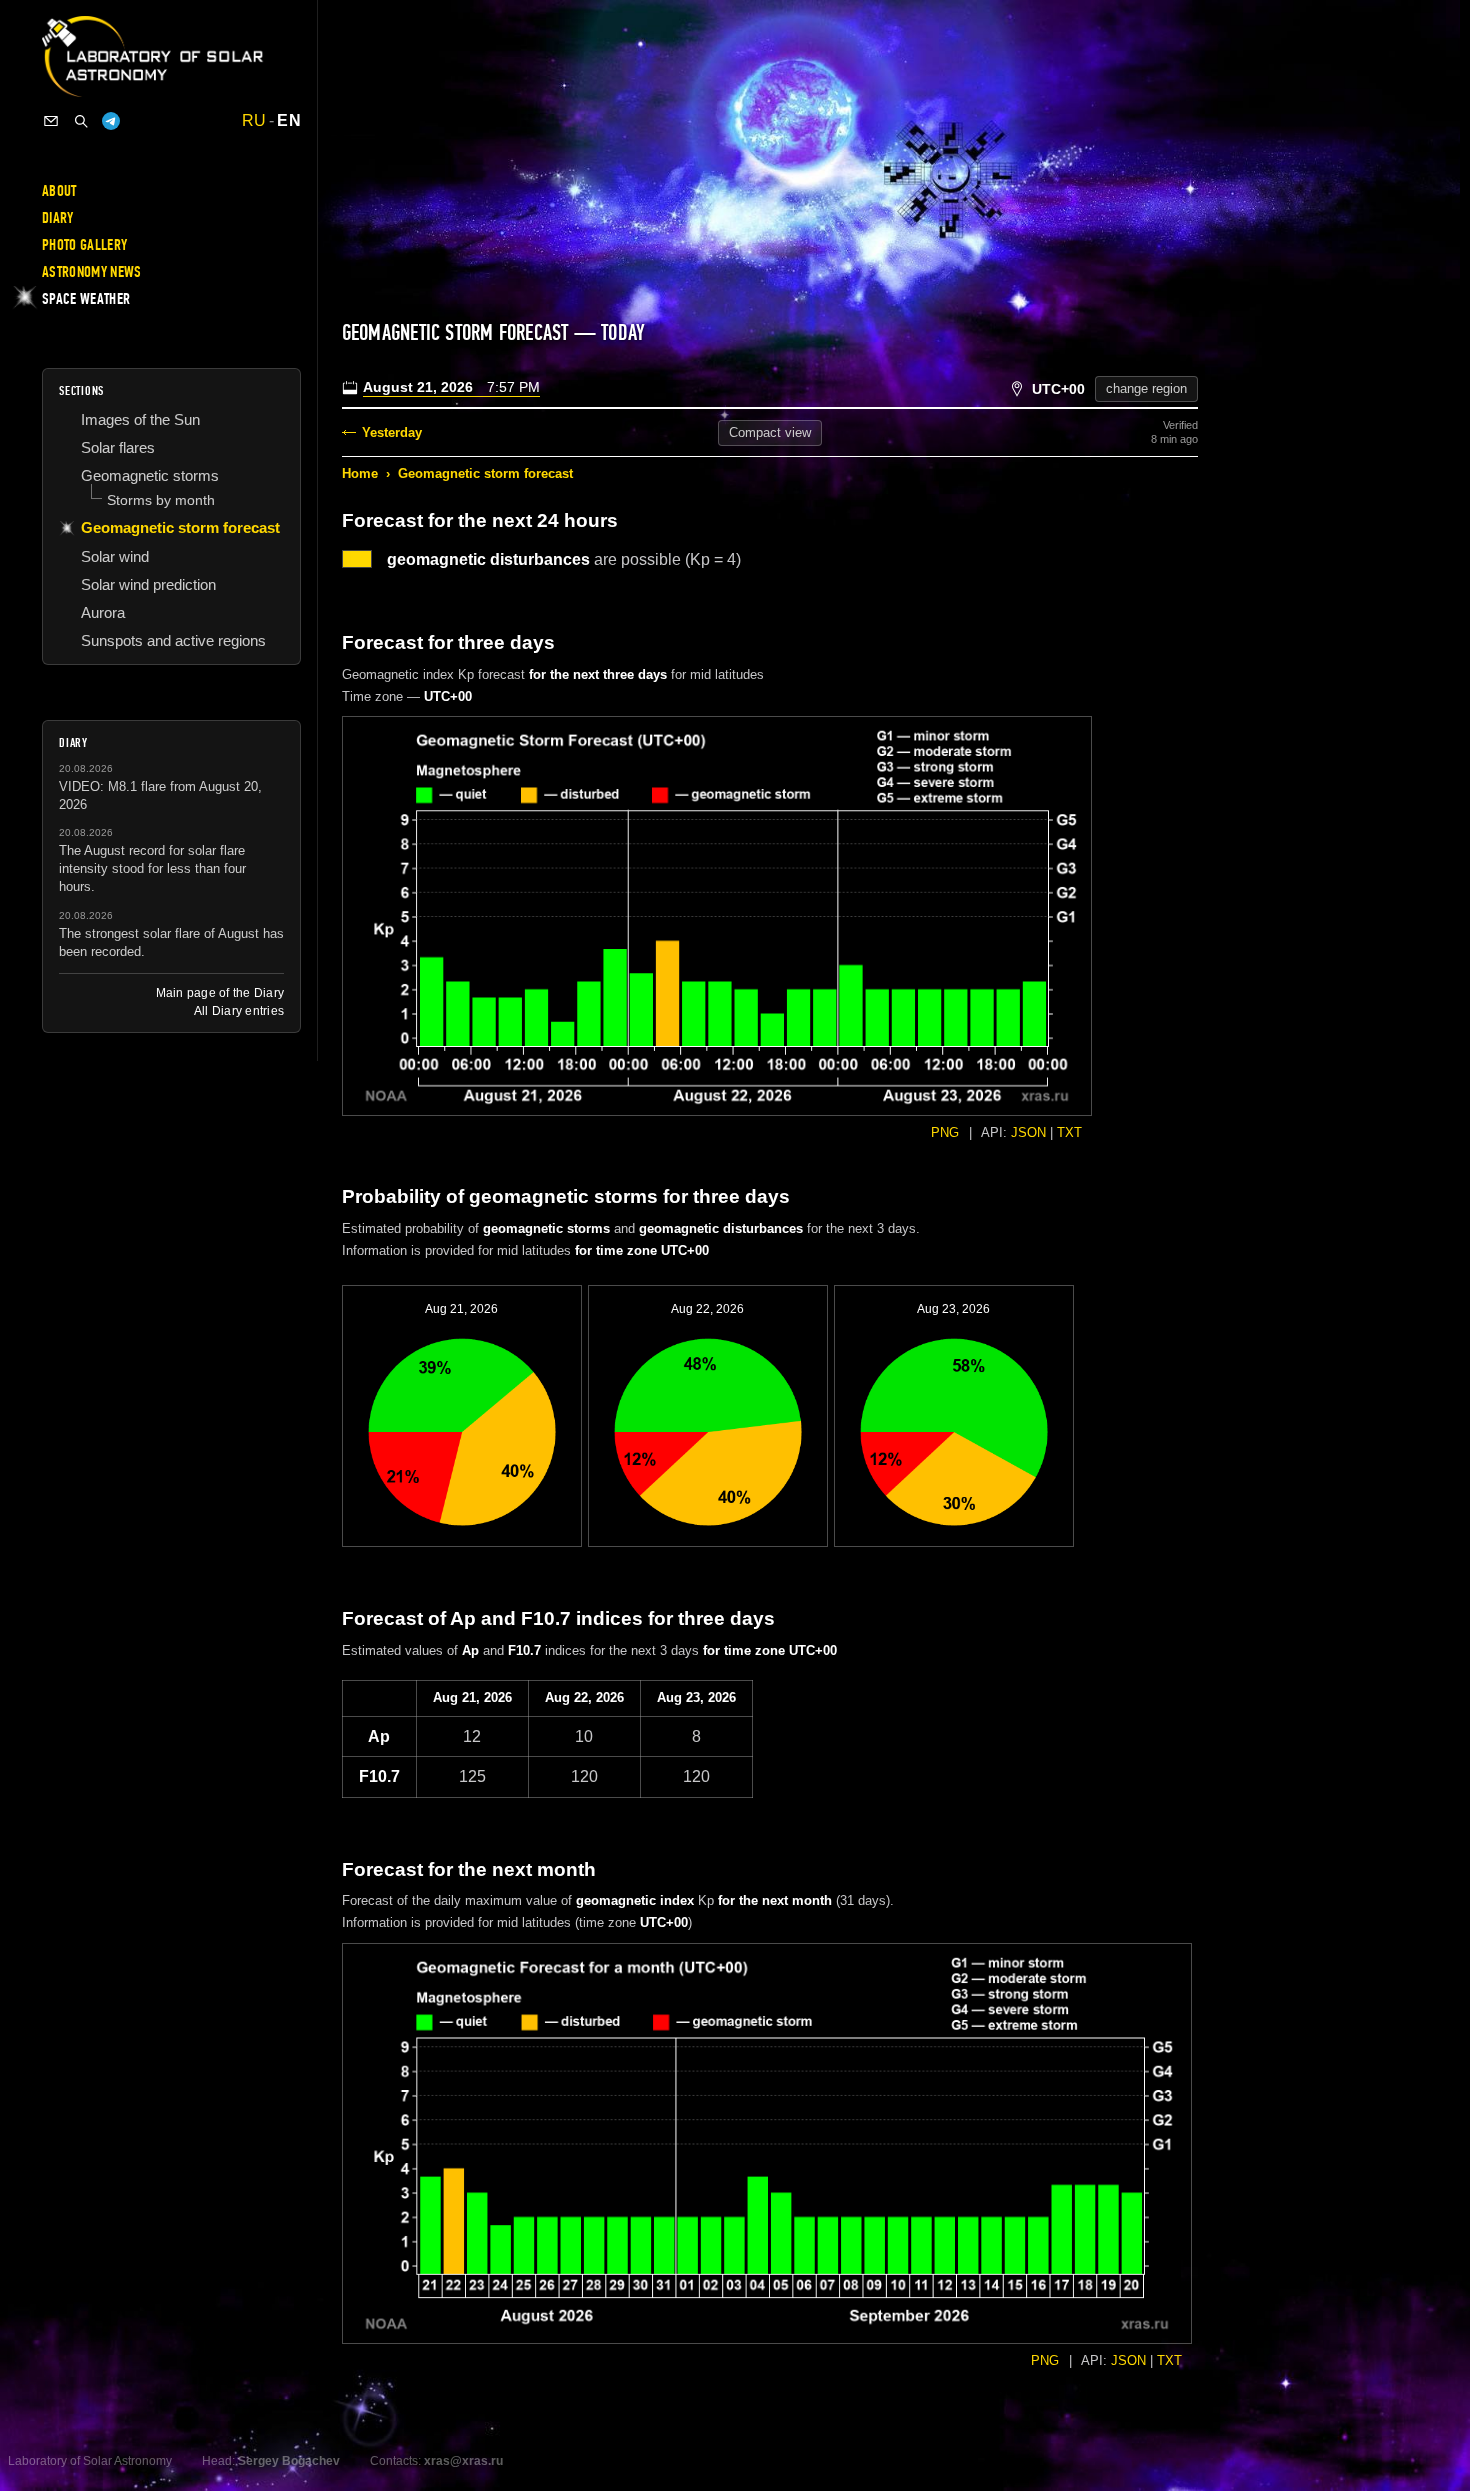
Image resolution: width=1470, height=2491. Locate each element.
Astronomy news (91, 272)
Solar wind (115, 556)
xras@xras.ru (463, 2461)
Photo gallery (84, 245)
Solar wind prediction (148, 584)
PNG (945, 1132)
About (59, 191)
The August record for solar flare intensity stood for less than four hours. (152, 868)
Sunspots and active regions (173, 640)
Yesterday (392, 432)
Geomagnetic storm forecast (485, 473)
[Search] (81, 121)
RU (254, 121)
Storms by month (161, 500)
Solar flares (118, 447)
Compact (770, 432)
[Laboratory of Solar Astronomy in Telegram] (111, 121)
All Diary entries (239, 1011)
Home (360, 473)
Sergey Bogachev (289, 2461)
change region (1146, 388)
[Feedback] (51, 121)
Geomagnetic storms (150, 475)
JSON (1028, 1132)
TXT (1069, 1132)
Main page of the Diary (220, 993)
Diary (58, 218)
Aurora (103, 612)
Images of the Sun (140, 419)
